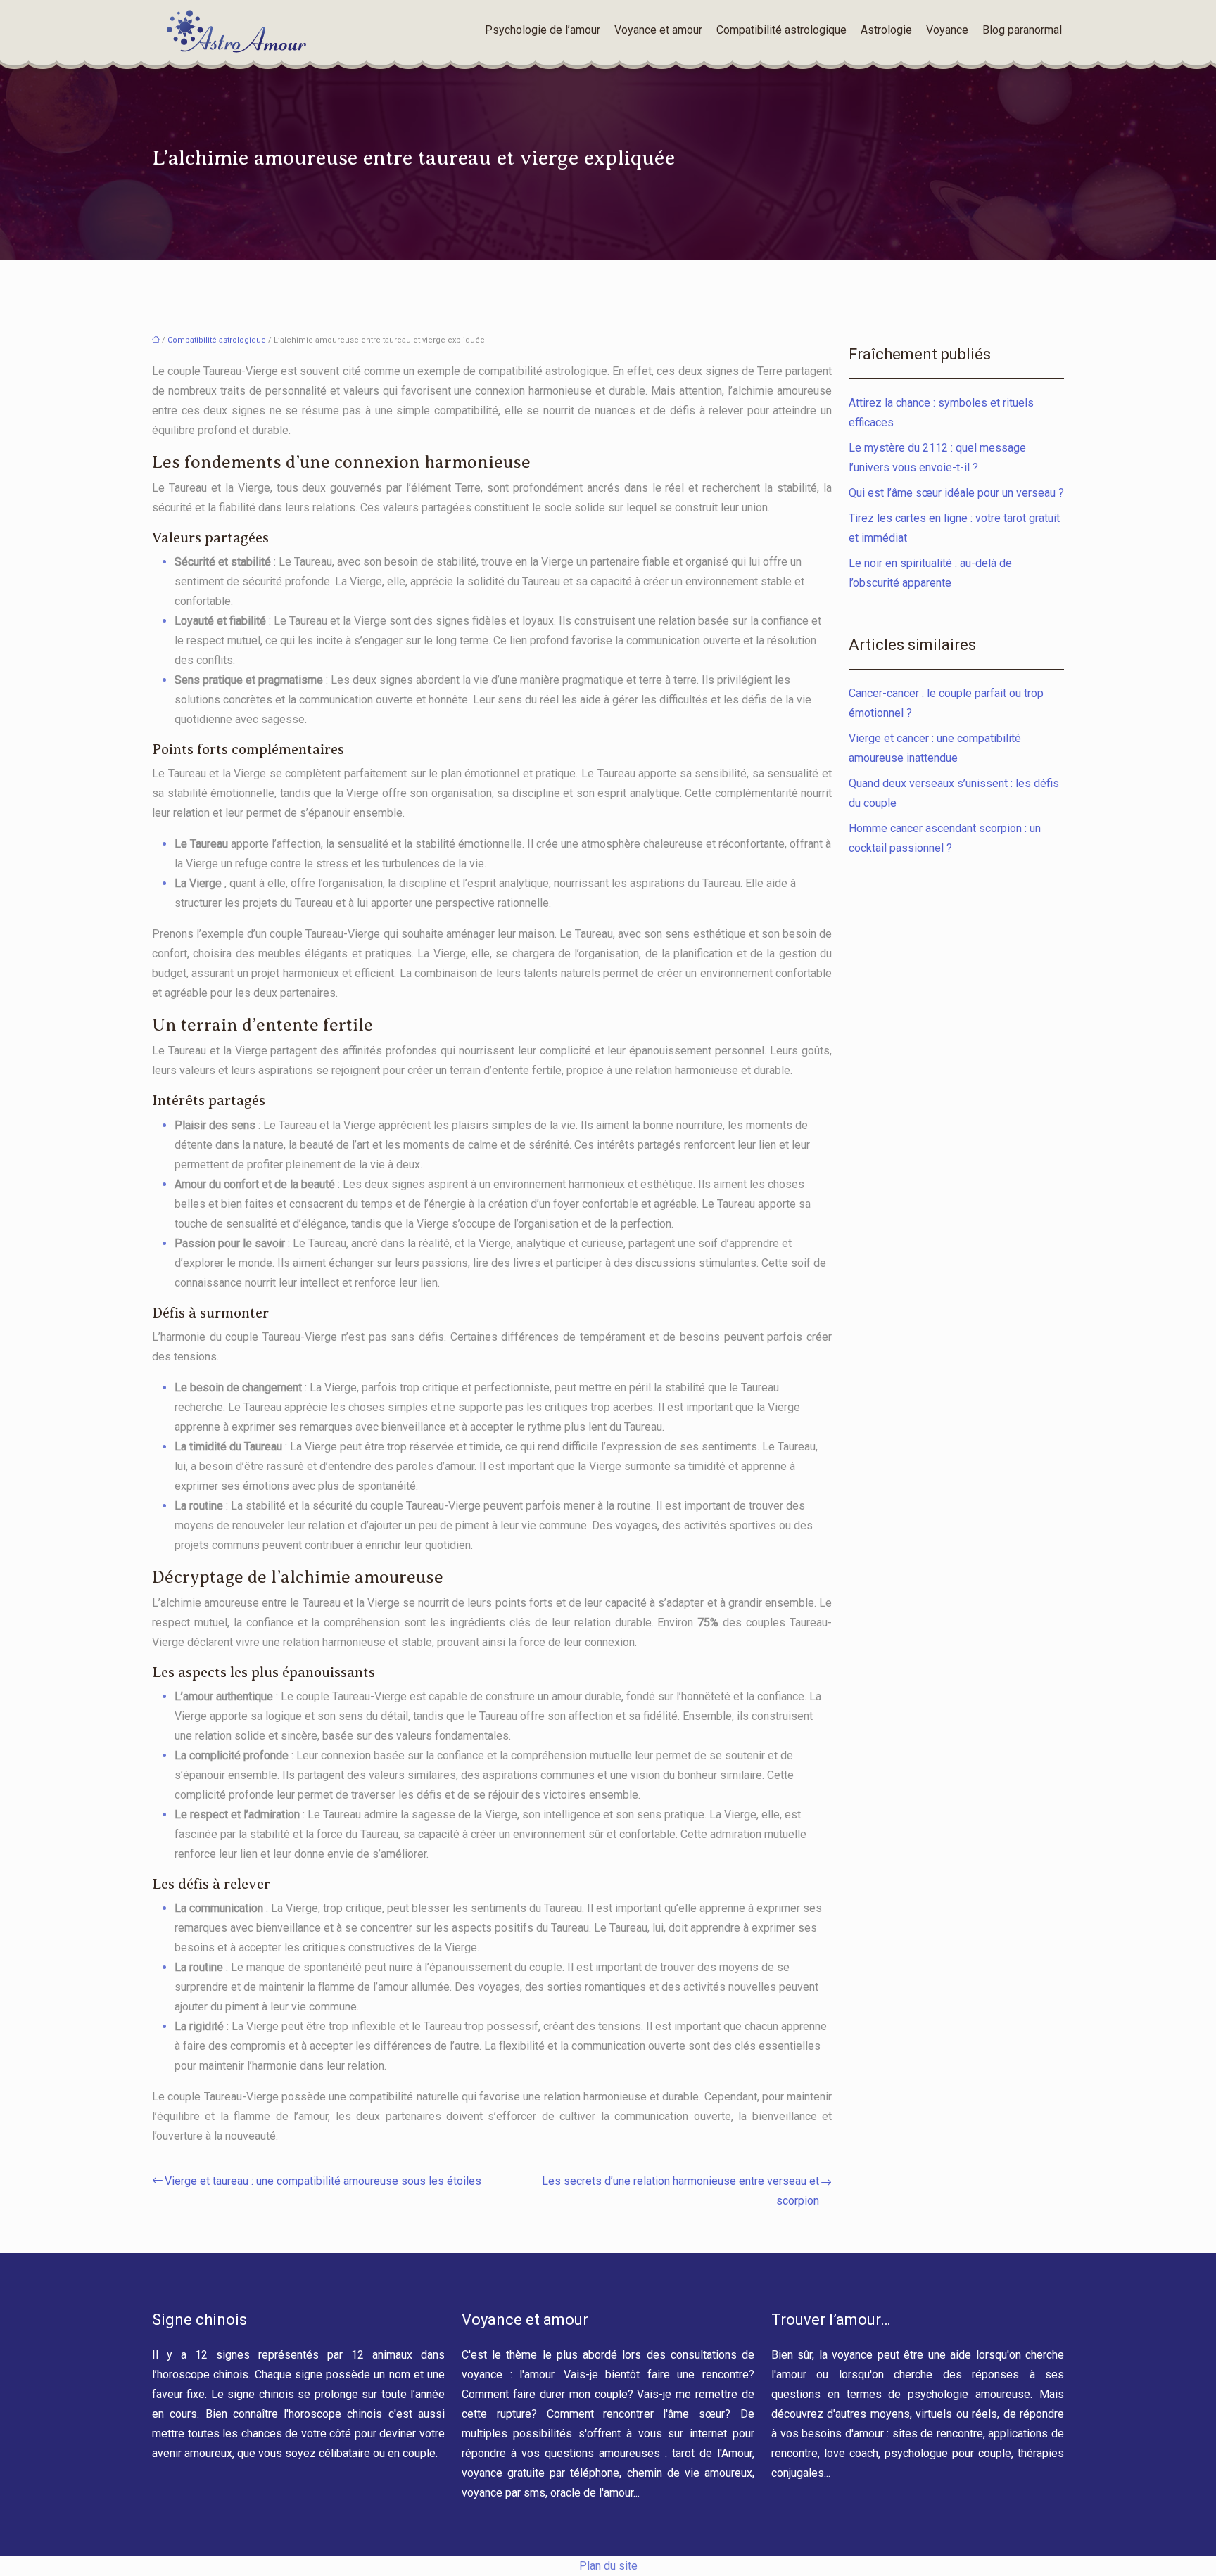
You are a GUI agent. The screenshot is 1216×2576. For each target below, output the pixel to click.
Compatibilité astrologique (781, 30)
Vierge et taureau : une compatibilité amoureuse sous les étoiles (323, 2181)
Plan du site (608, 2566)
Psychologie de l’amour (543, 30)
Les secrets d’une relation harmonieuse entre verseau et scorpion (680, 2191)
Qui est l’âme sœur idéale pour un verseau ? (956, 493)
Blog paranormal (1022, 30)
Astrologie (886, 30)
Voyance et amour (658, 30)
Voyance (947, 30)
